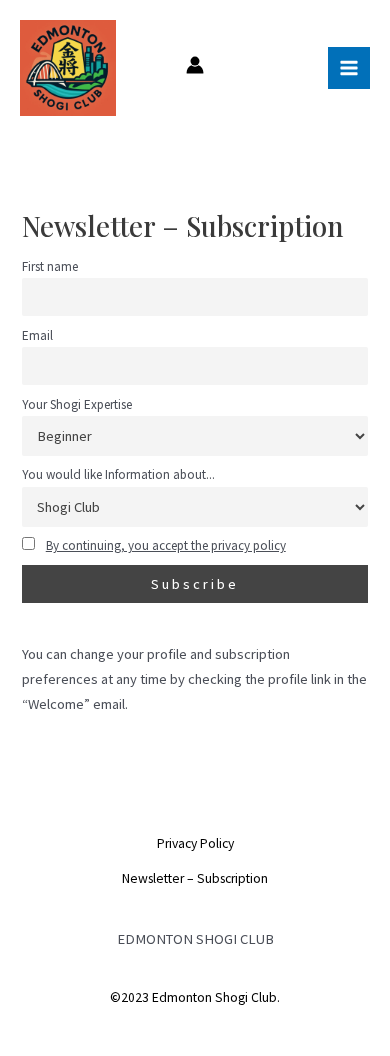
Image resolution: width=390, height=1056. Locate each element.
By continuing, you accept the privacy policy (166, 545)
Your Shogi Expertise (77, 404)
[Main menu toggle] (349, 68)
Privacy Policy (195, 843)
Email (37, 335)
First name (50, 266)
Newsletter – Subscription (195, 878)
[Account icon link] (195, 65)
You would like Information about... (118, 474)
